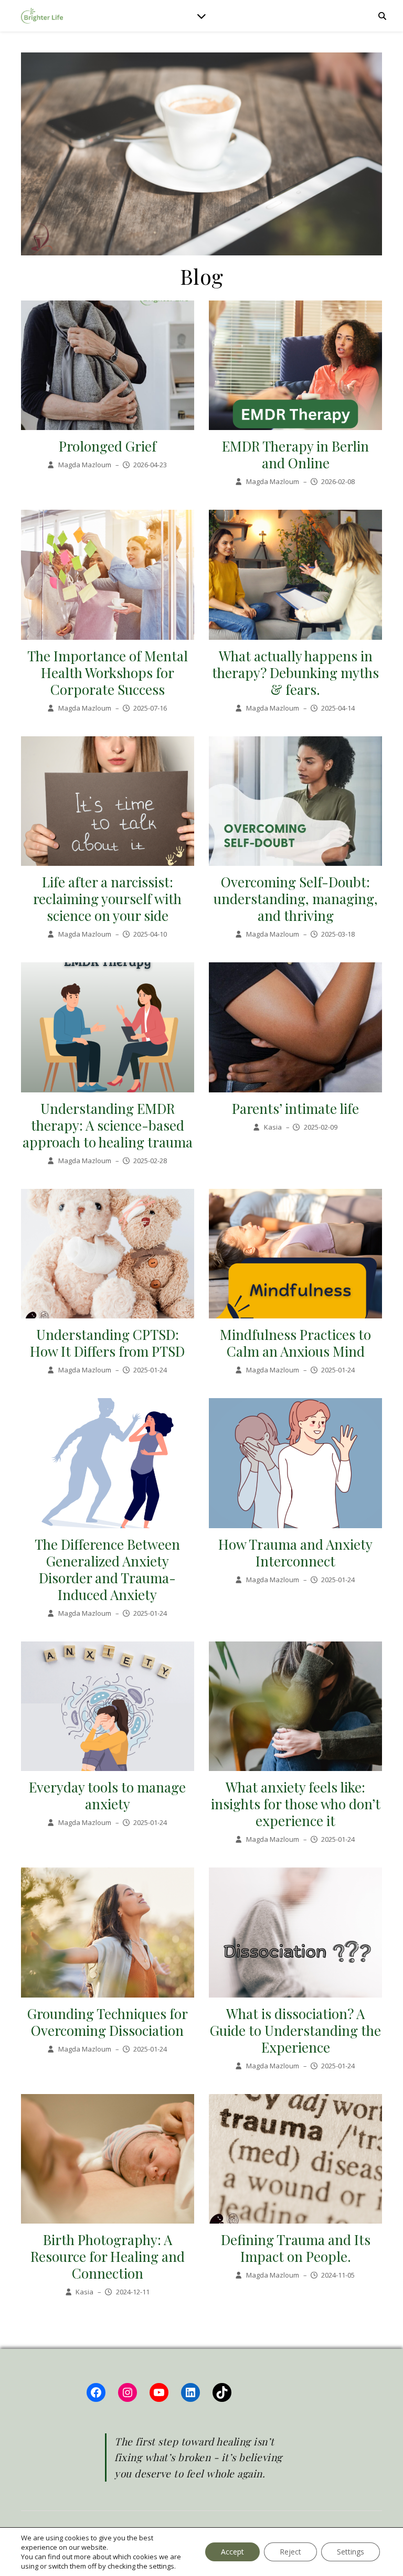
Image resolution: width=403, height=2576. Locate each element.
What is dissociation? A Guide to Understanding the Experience (295, 2030)
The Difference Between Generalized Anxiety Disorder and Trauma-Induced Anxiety (107, 1569)
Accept (232, 2552)
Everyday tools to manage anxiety (107, 1795)
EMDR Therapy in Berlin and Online (295, 454)
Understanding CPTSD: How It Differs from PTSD (107, 1343)
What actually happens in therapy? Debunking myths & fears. (295, 673)
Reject (290, 2552)
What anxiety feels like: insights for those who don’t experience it (296, 1804)
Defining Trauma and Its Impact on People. (296, 2248)
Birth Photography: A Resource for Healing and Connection (108, 2256)
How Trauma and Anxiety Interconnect (295, 1553)
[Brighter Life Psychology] (42, 16)
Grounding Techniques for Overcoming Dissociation (108, 2022)
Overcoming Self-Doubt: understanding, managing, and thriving (296, 899)
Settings (351, 2552)
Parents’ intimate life (295, 1108)
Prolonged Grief (108, 446)
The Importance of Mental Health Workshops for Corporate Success (108, 673)
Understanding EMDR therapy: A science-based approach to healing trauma (108, 1125)
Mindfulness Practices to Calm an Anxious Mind (295, 1343)
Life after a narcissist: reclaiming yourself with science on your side (107, 899)
